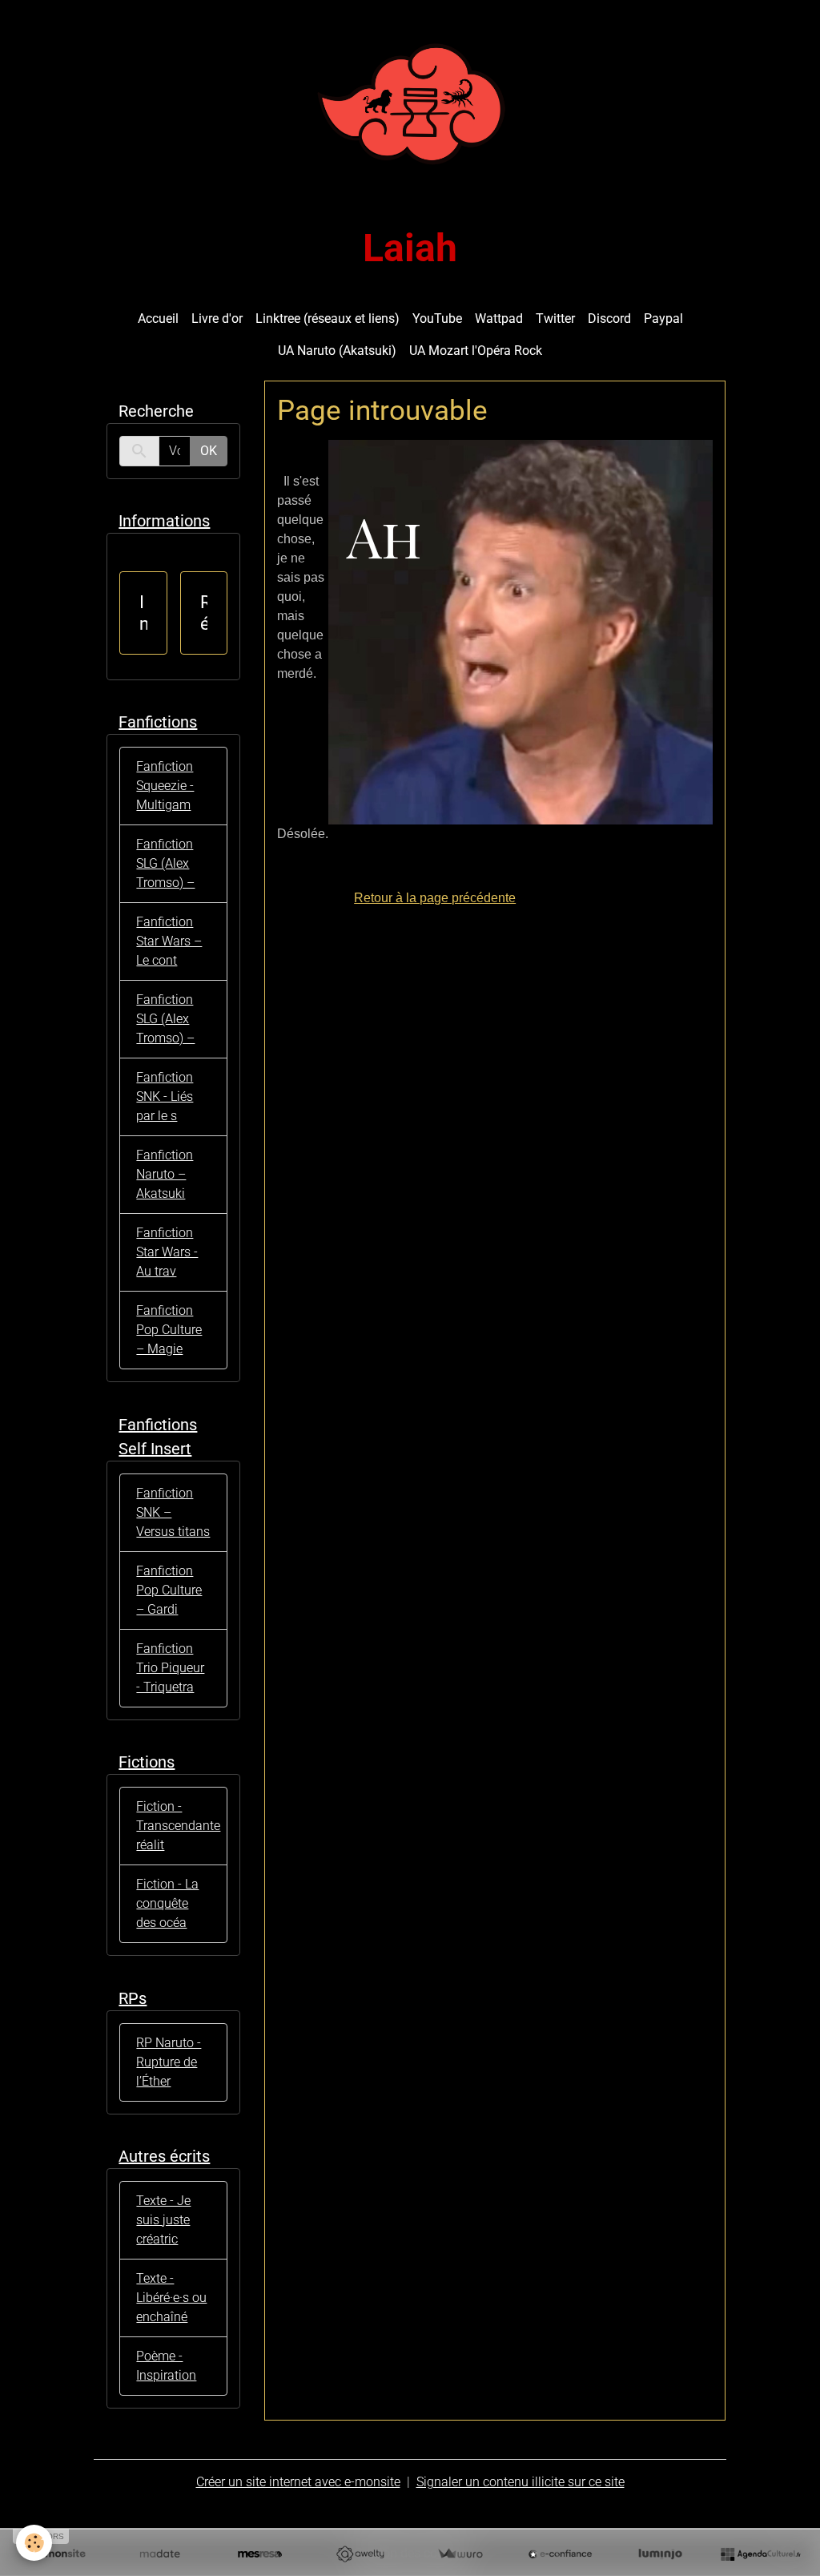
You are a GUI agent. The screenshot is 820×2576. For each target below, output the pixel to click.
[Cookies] (34, 2543)
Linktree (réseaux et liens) (328, 318)
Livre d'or (217, 318)
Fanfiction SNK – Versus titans (173, 1512)
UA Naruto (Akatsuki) (337, 351)
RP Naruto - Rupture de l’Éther (169, 2062)
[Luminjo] (660, 2554)
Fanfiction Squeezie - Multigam (165, 786)
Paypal (663, 318)
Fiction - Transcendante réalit (178, 1826)
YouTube (437, 318)
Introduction (143, 613)
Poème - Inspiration (166, 2366)
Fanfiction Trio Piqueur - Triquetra (170, 1668)
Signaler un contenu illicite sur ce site (521, 2482)
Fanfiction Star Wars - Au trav (167, 1252)
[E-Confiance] (560, 2554)
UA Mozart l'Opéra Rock (476, 351)
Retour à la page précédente (435, 898)
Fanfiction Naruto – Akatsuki (165, 1174)
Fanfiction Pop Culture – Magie (169, 1330)
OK (209, 451)
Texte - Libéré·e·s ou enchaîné (171, 2298)
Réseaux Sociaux (204, 613)
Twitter (555, 318)
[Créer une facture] (460, 2554)
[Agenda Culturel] (760, 2554)
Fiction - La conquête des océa (167, 1903)
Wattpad (499, 318)
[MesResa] (260, 2554)
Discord (609, 318)
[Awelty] (360, 2554)
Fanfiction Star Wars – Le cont (169, 941)
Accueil (158, 318)
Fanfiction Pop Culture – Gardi (169, 1590)
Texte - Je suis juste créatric (163, 2220)
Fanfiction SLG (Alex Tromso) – (165, 863)
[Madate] (160, 2554)
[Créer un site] (60, 2554)
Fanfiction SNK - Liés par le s (165, 1097)
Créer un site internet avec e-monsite (298, 2482)
